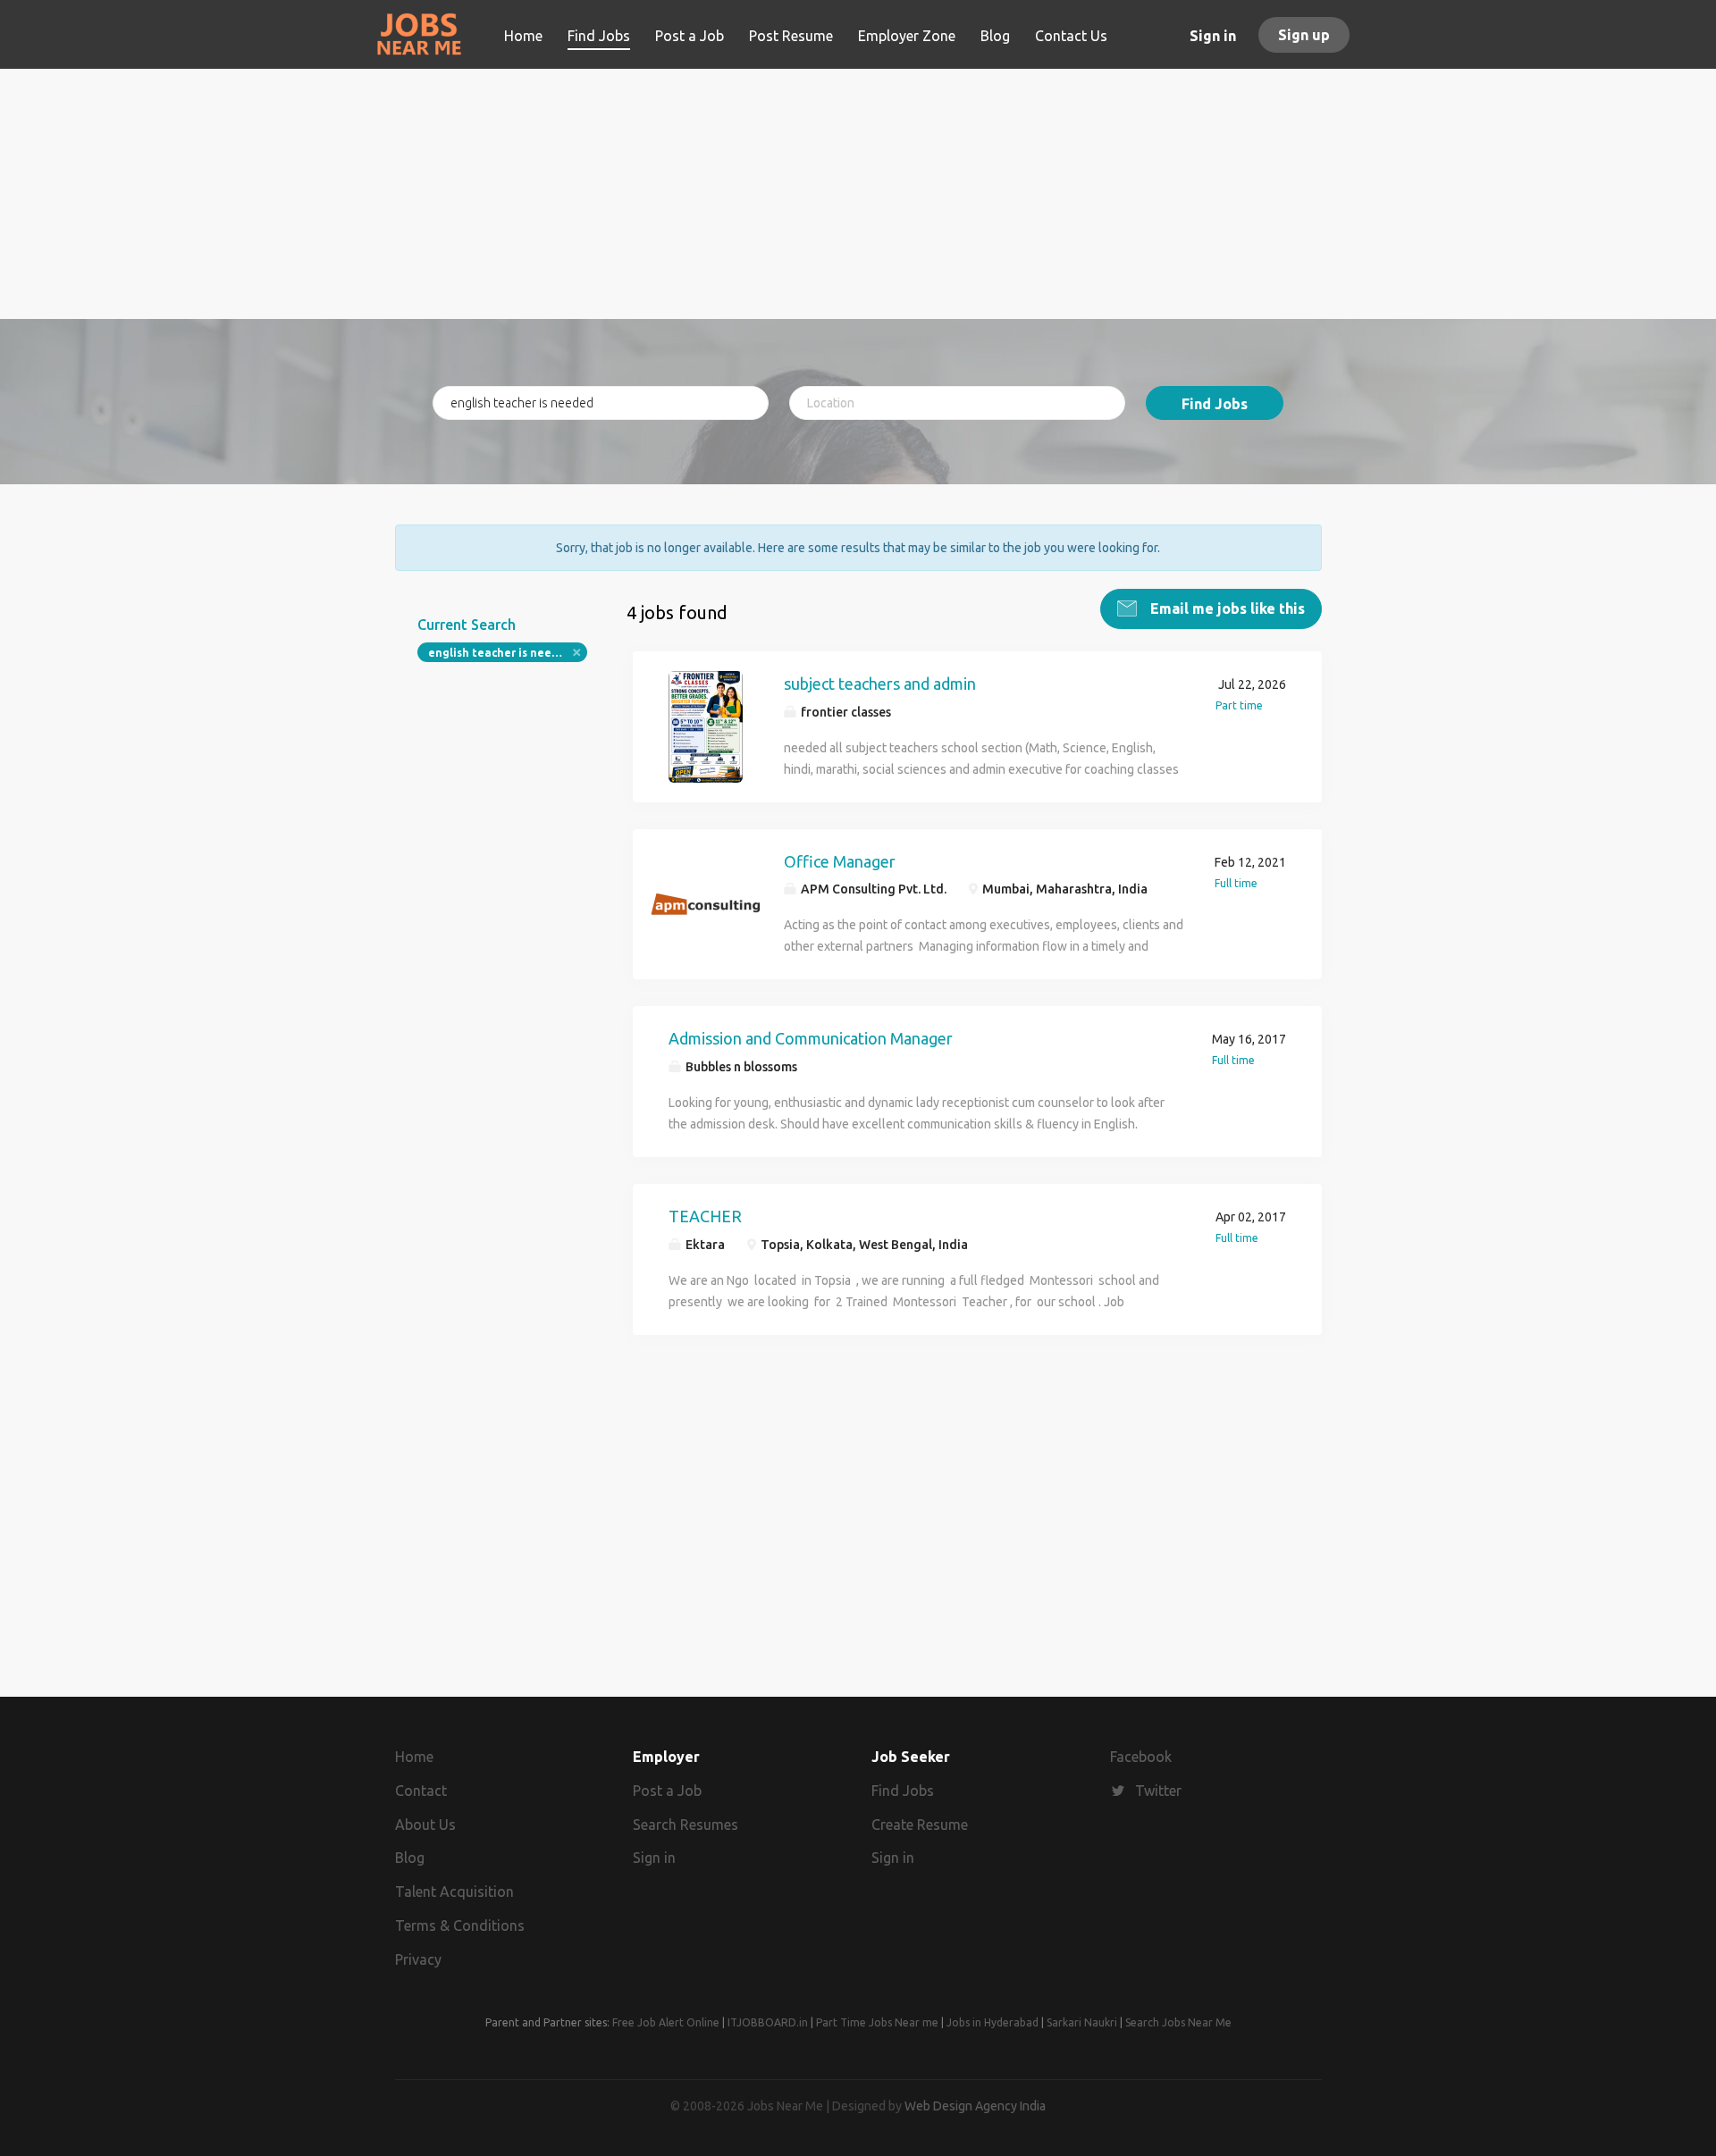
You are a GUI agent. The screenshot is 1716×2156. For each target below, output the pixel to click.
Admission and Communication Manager (811, 1038)
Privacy (418, 1959)
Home (414, 1757)
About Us (425, 1825)
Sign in (1213, 36)
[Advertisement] (858, 194)
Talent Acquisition (454, 1892)
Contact (421, 1791)
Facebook (1141, 1757)
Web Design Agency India (975, 2106)
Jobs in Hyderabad (993, 2022)
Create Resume (920, 1825)
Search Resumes (686, 1825)
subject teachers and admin (880, 684)
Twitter (1158, 1791)
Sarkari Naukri (1082, 2022)
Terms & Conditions (460, 1925)
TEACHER (705, 1216)
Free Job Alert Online (666, 2022)
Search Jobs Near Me (1178, 2022)
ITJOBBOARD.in (768, 2022)
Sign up (1304, 35)
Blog (410, 1858)
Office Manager (840, 861)
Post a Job (667, 1791)
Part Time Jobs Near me (877, 2022)
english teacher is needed (500, 653)
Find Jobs (1215, 404)
